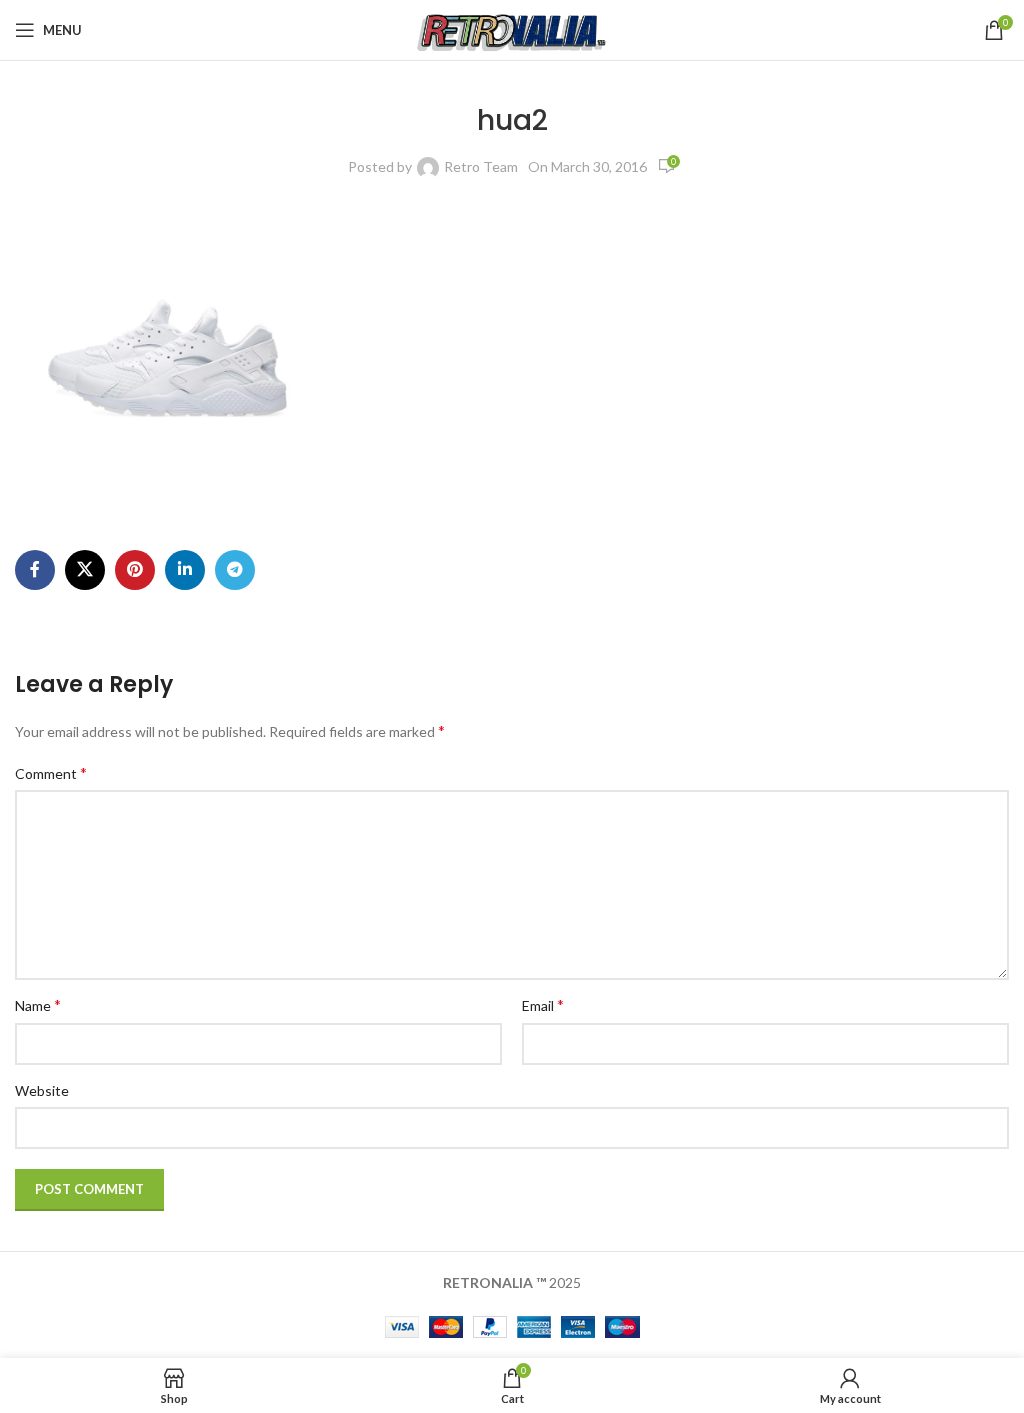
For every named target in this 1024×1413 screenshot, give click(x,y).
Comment (51, 772)
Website (42, 1090)
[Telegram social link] (235, 570)
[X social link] (85, 570)
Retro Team (481, 166)
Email (543, 1004)
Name (38, 1004)
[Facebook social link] (35, 570)
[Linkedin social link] (185, 570)
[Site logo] (512, 28)
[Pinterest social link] (135, 570)
